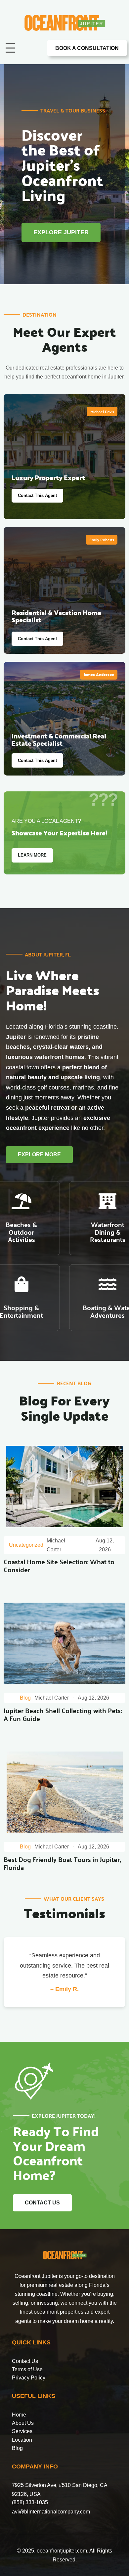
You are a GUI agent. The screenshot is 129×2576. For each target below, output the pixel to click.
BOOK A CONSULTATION (87, 48)
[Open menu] (10, 48)
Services (22, 2431)
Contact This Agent (37, 495)
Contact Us (25, 2361)
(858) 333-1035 (30, 2502)
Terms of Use (27, 2369)
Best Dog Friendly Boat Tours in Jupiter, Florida (62, 1864)
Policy (38, 2378)
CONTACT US (42, 2203)
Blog (25, 1698)
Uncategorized (26, 1545)
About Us (23, 2423)
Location (22, 2440)
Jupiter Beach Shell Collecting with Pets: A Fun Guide (63, 1715)
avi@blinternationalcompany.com (51, 2512)
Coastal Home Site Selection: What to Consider (59, 1566)
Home (19, 2415)
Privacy (21, 2378)
